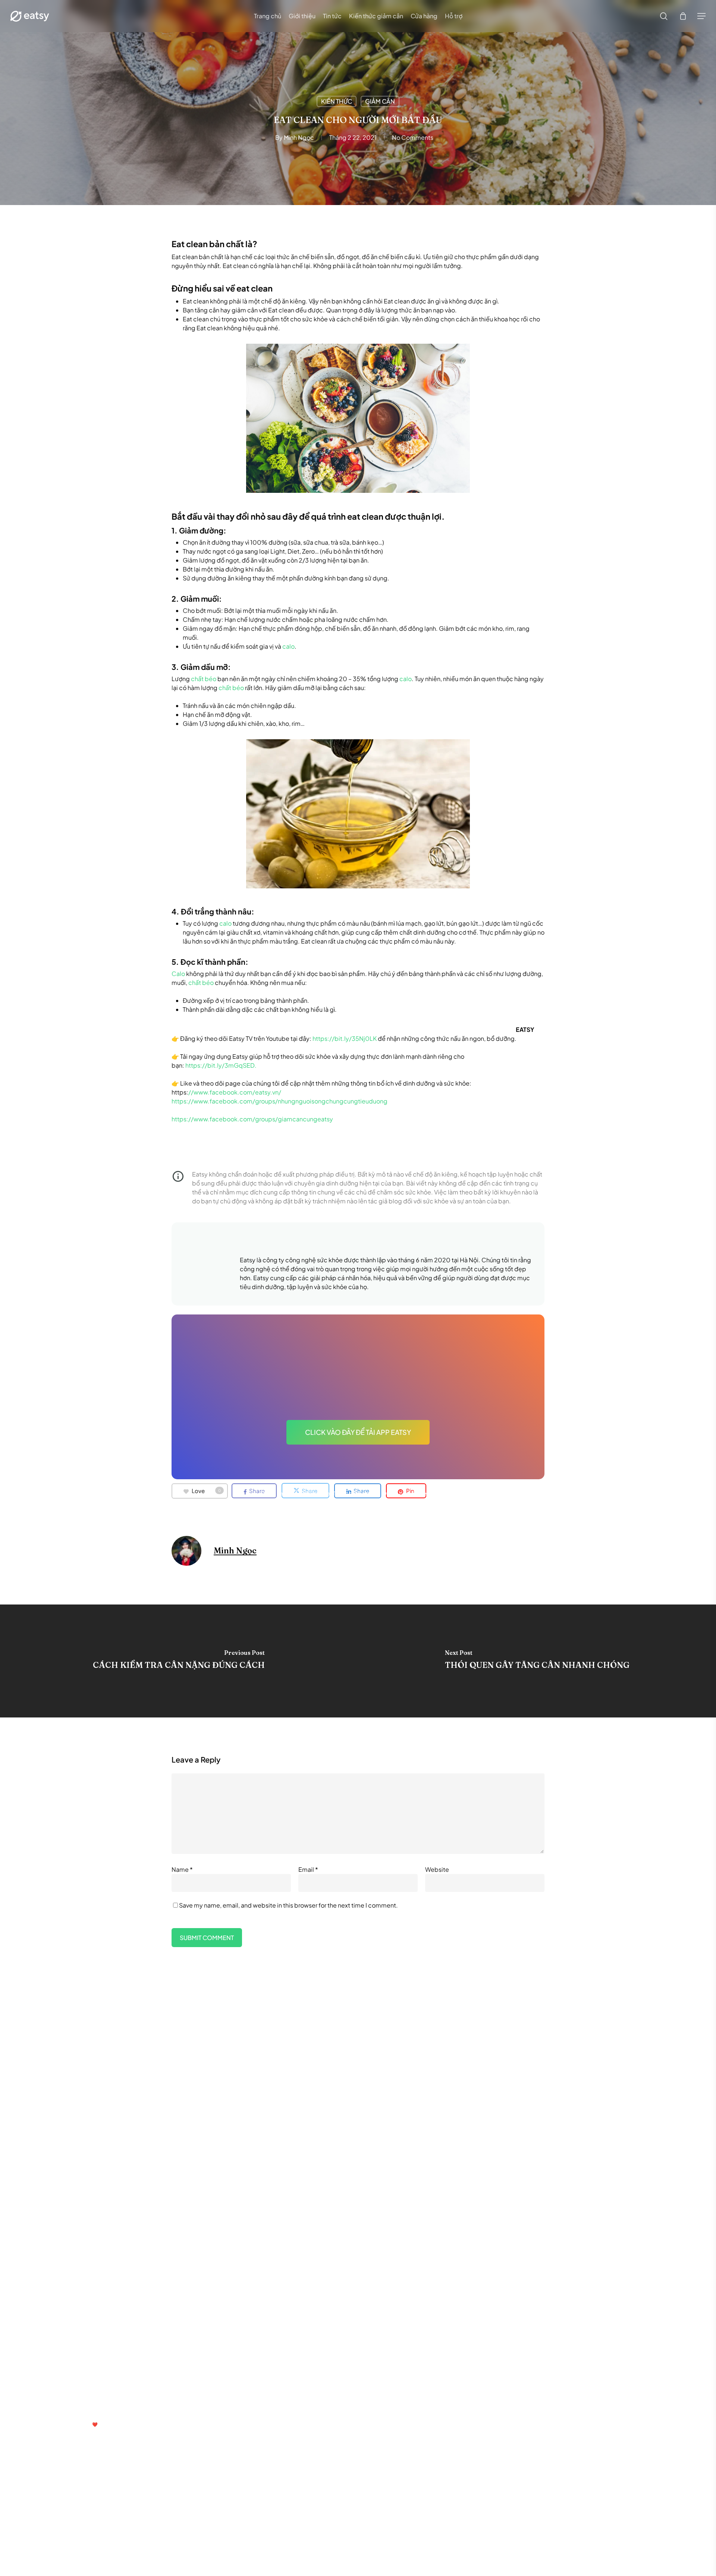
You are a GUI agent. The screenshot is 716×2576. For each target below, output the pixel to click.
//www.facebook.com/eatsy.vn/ (235, 1092)
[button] (701, 16)
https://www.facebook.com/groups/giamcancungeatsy (252, 1119)
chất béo (204, 679)
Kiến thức (337, 101)
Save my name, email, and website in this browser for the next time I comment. (288, 1905)
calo (288, 646)
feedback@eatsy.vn (71, 2406)
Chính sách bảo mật (310, 2339)
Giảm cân (380, 101)
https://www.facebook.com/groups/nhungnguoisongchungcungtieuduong (280, 1101)
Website (437, 1869)
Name (182, 1869)
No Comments (413, 137)
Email (308, 1869)
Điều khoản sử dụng (262, 2339)
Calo (178, 974)
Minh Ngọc (299, 137)
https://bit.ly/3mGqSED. (221, 1065)
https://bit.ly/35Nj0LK (345, 1038)
